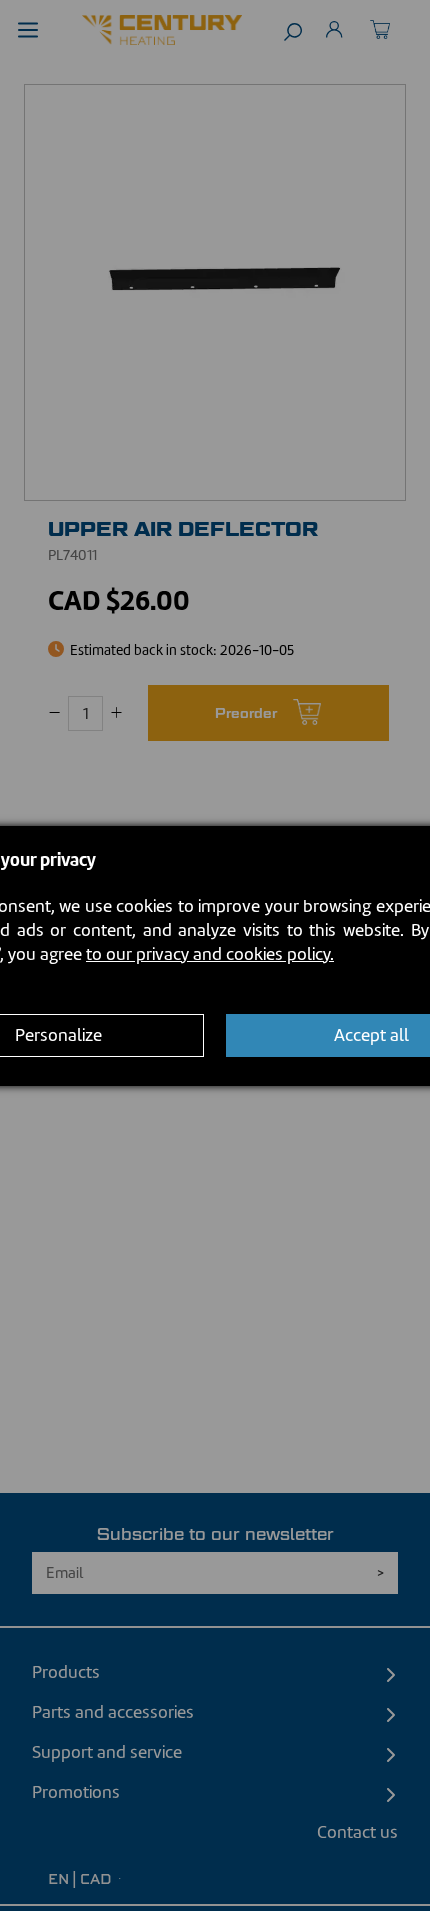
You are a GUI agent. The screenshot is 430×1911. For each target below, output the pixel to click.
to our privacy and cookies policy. (210, 954)
